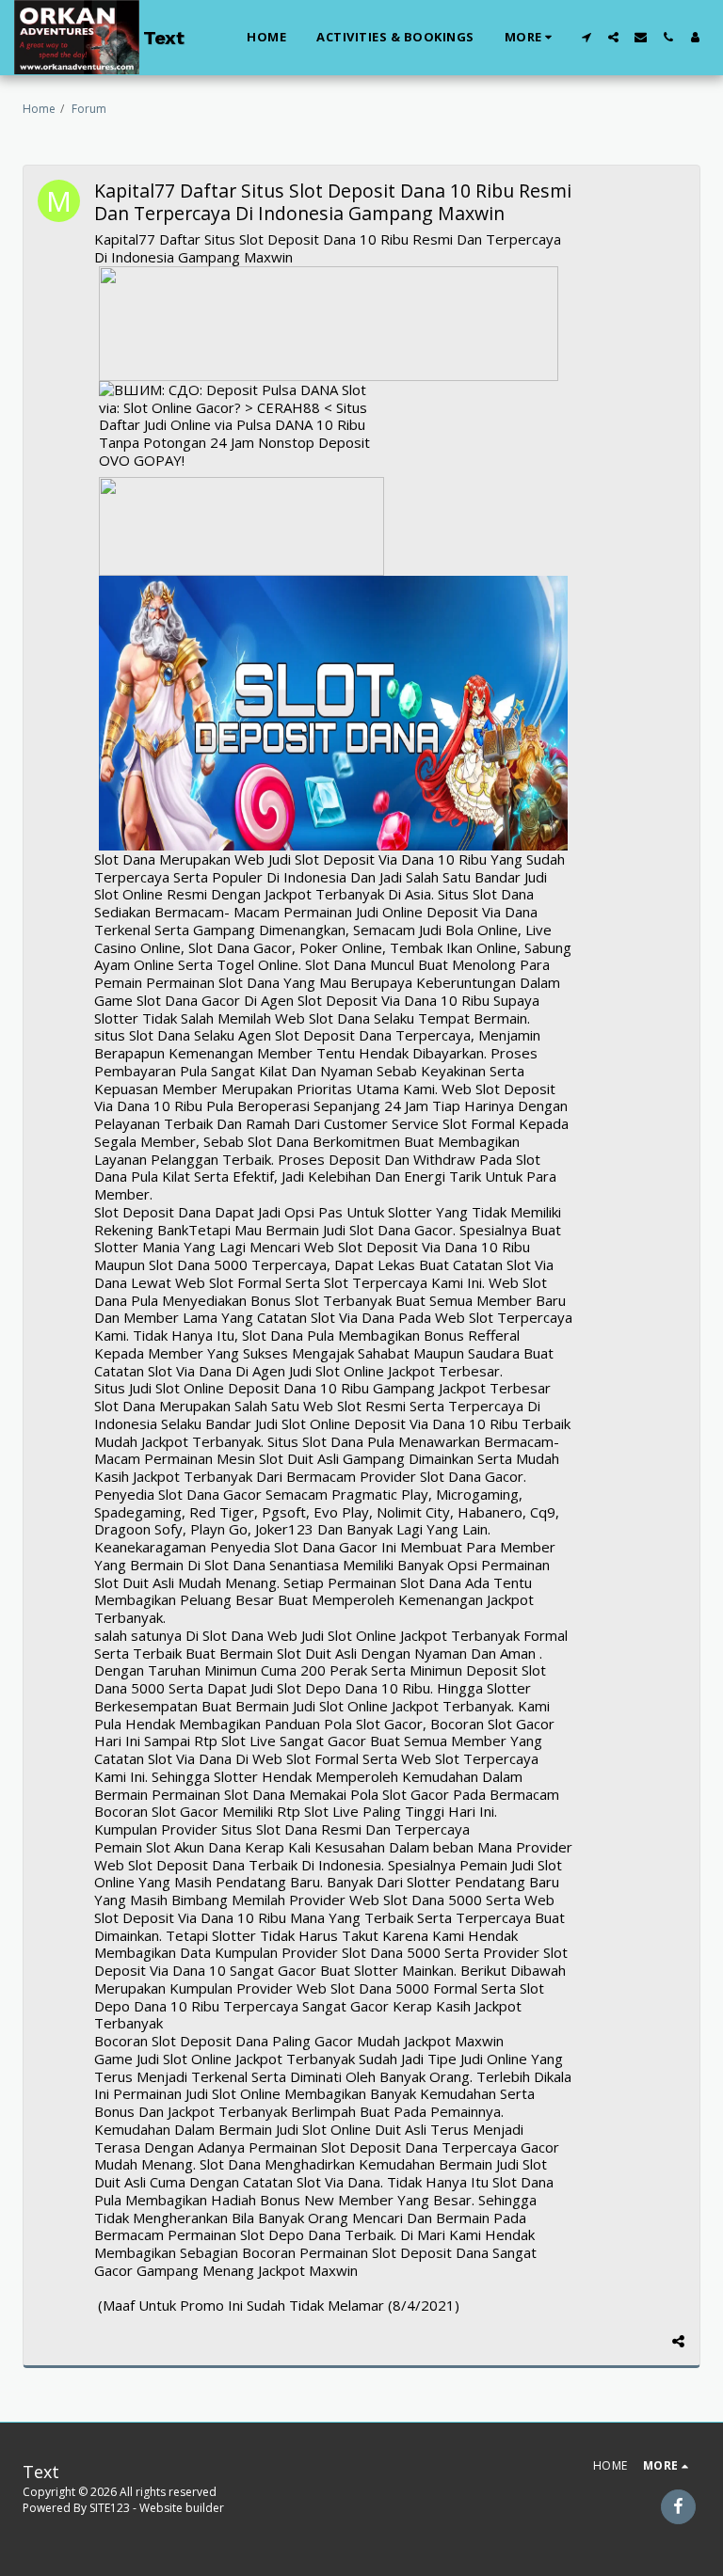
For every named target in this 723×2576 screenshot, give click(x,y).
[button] (586, 37)
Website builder (182, 2508)
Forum (89, 109)
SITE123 (110, 2508)
